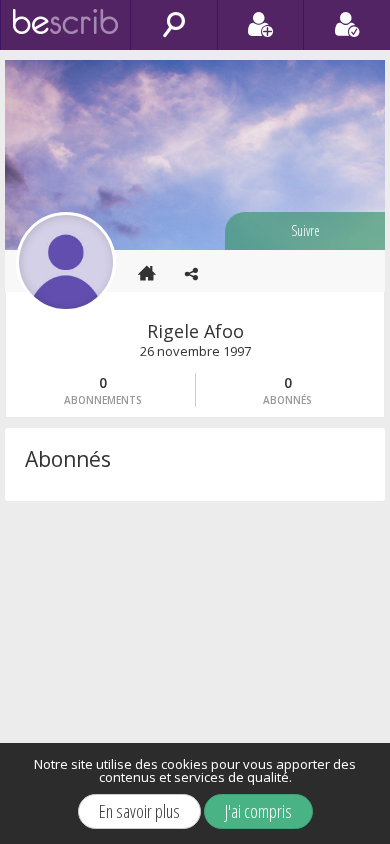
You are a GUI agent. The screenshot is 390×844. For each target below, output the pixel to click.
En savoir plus (139, 811)
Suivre (305, 230)
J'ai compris (258, 811)
